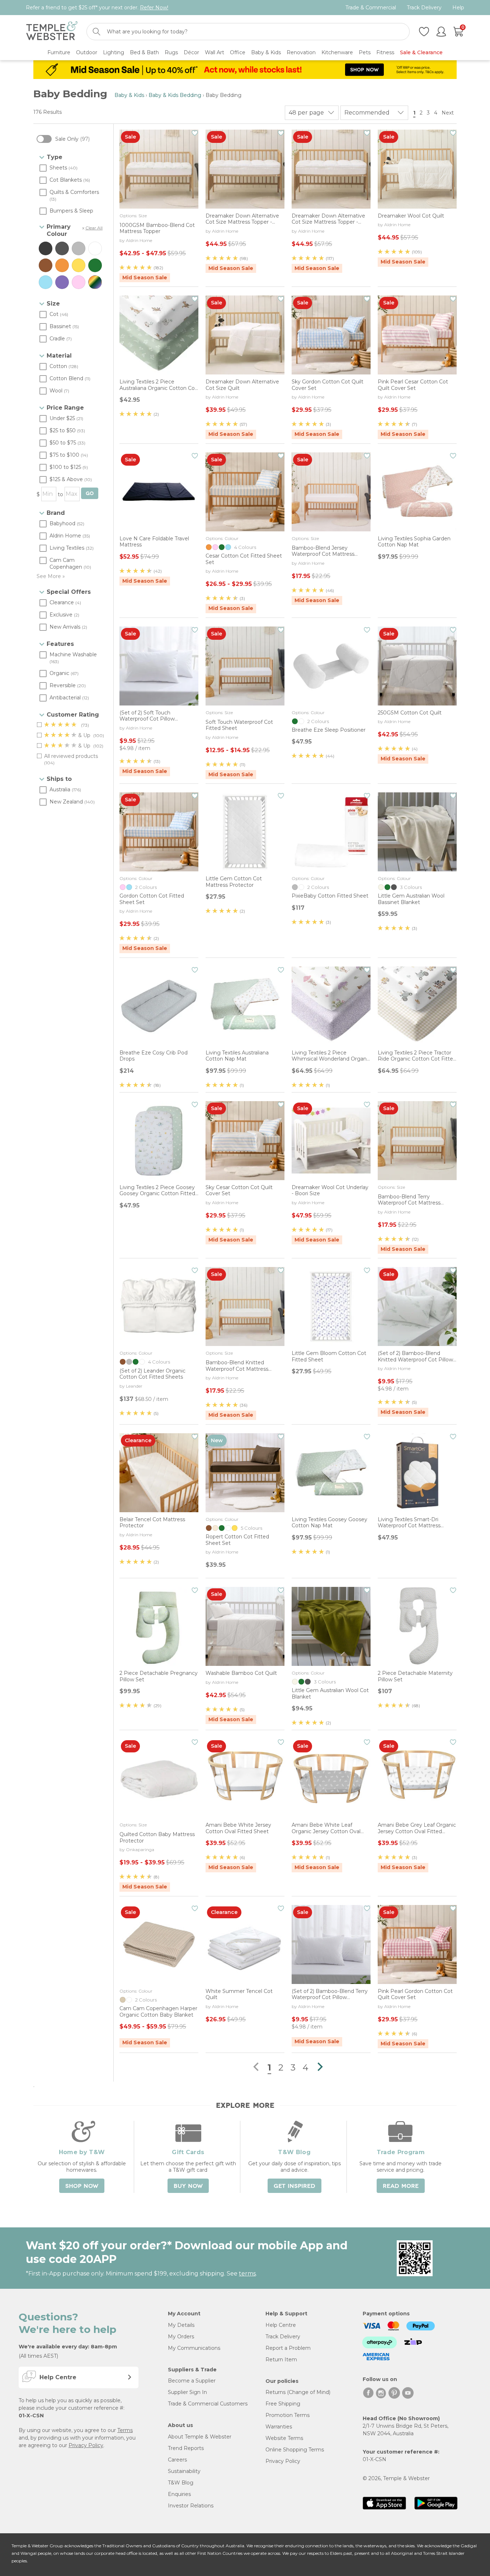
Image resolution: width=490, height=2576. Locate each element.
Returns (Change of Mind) (298, 2392)
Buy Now (188, 2186)
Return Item (281, 2360)
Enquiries (179, 2494)
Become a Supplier (192, 2381)
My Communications (194, 2348)
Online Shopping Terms (295, 2450)
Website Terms (284, 2438)
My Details (181, 2325)
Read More (401, 2186)
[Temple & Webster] (52, 32)
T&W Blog (181, 2483)
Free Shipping (283, 2404)
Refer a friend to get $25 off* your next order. (97, 8)
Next (448, 113)
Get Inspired (295, 2186)
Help (458, 8)
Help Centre (281, 2325)
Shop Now (82, 2186)
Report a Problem (288, 2348)
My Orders (181, 2337)
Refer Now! (154, 8)
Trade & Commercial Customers (208, 2404)
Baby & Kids (129, 95)
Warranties (279, 2427)
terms (247, 2274)
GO (90, 493)
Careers (177, 2460)
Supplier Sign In (187, 2392)
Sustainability (184, 2471)
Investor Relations (191, 2506)
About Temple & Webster (200, 2437)
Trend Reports (186, 2448)
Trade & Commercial (371, 8)
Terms (125, 2430)
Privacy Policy (86, 2445)
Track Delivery (424, 8)
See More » (51, 576)
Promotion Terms (288, 2415)
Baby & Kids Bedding (175, 95)
